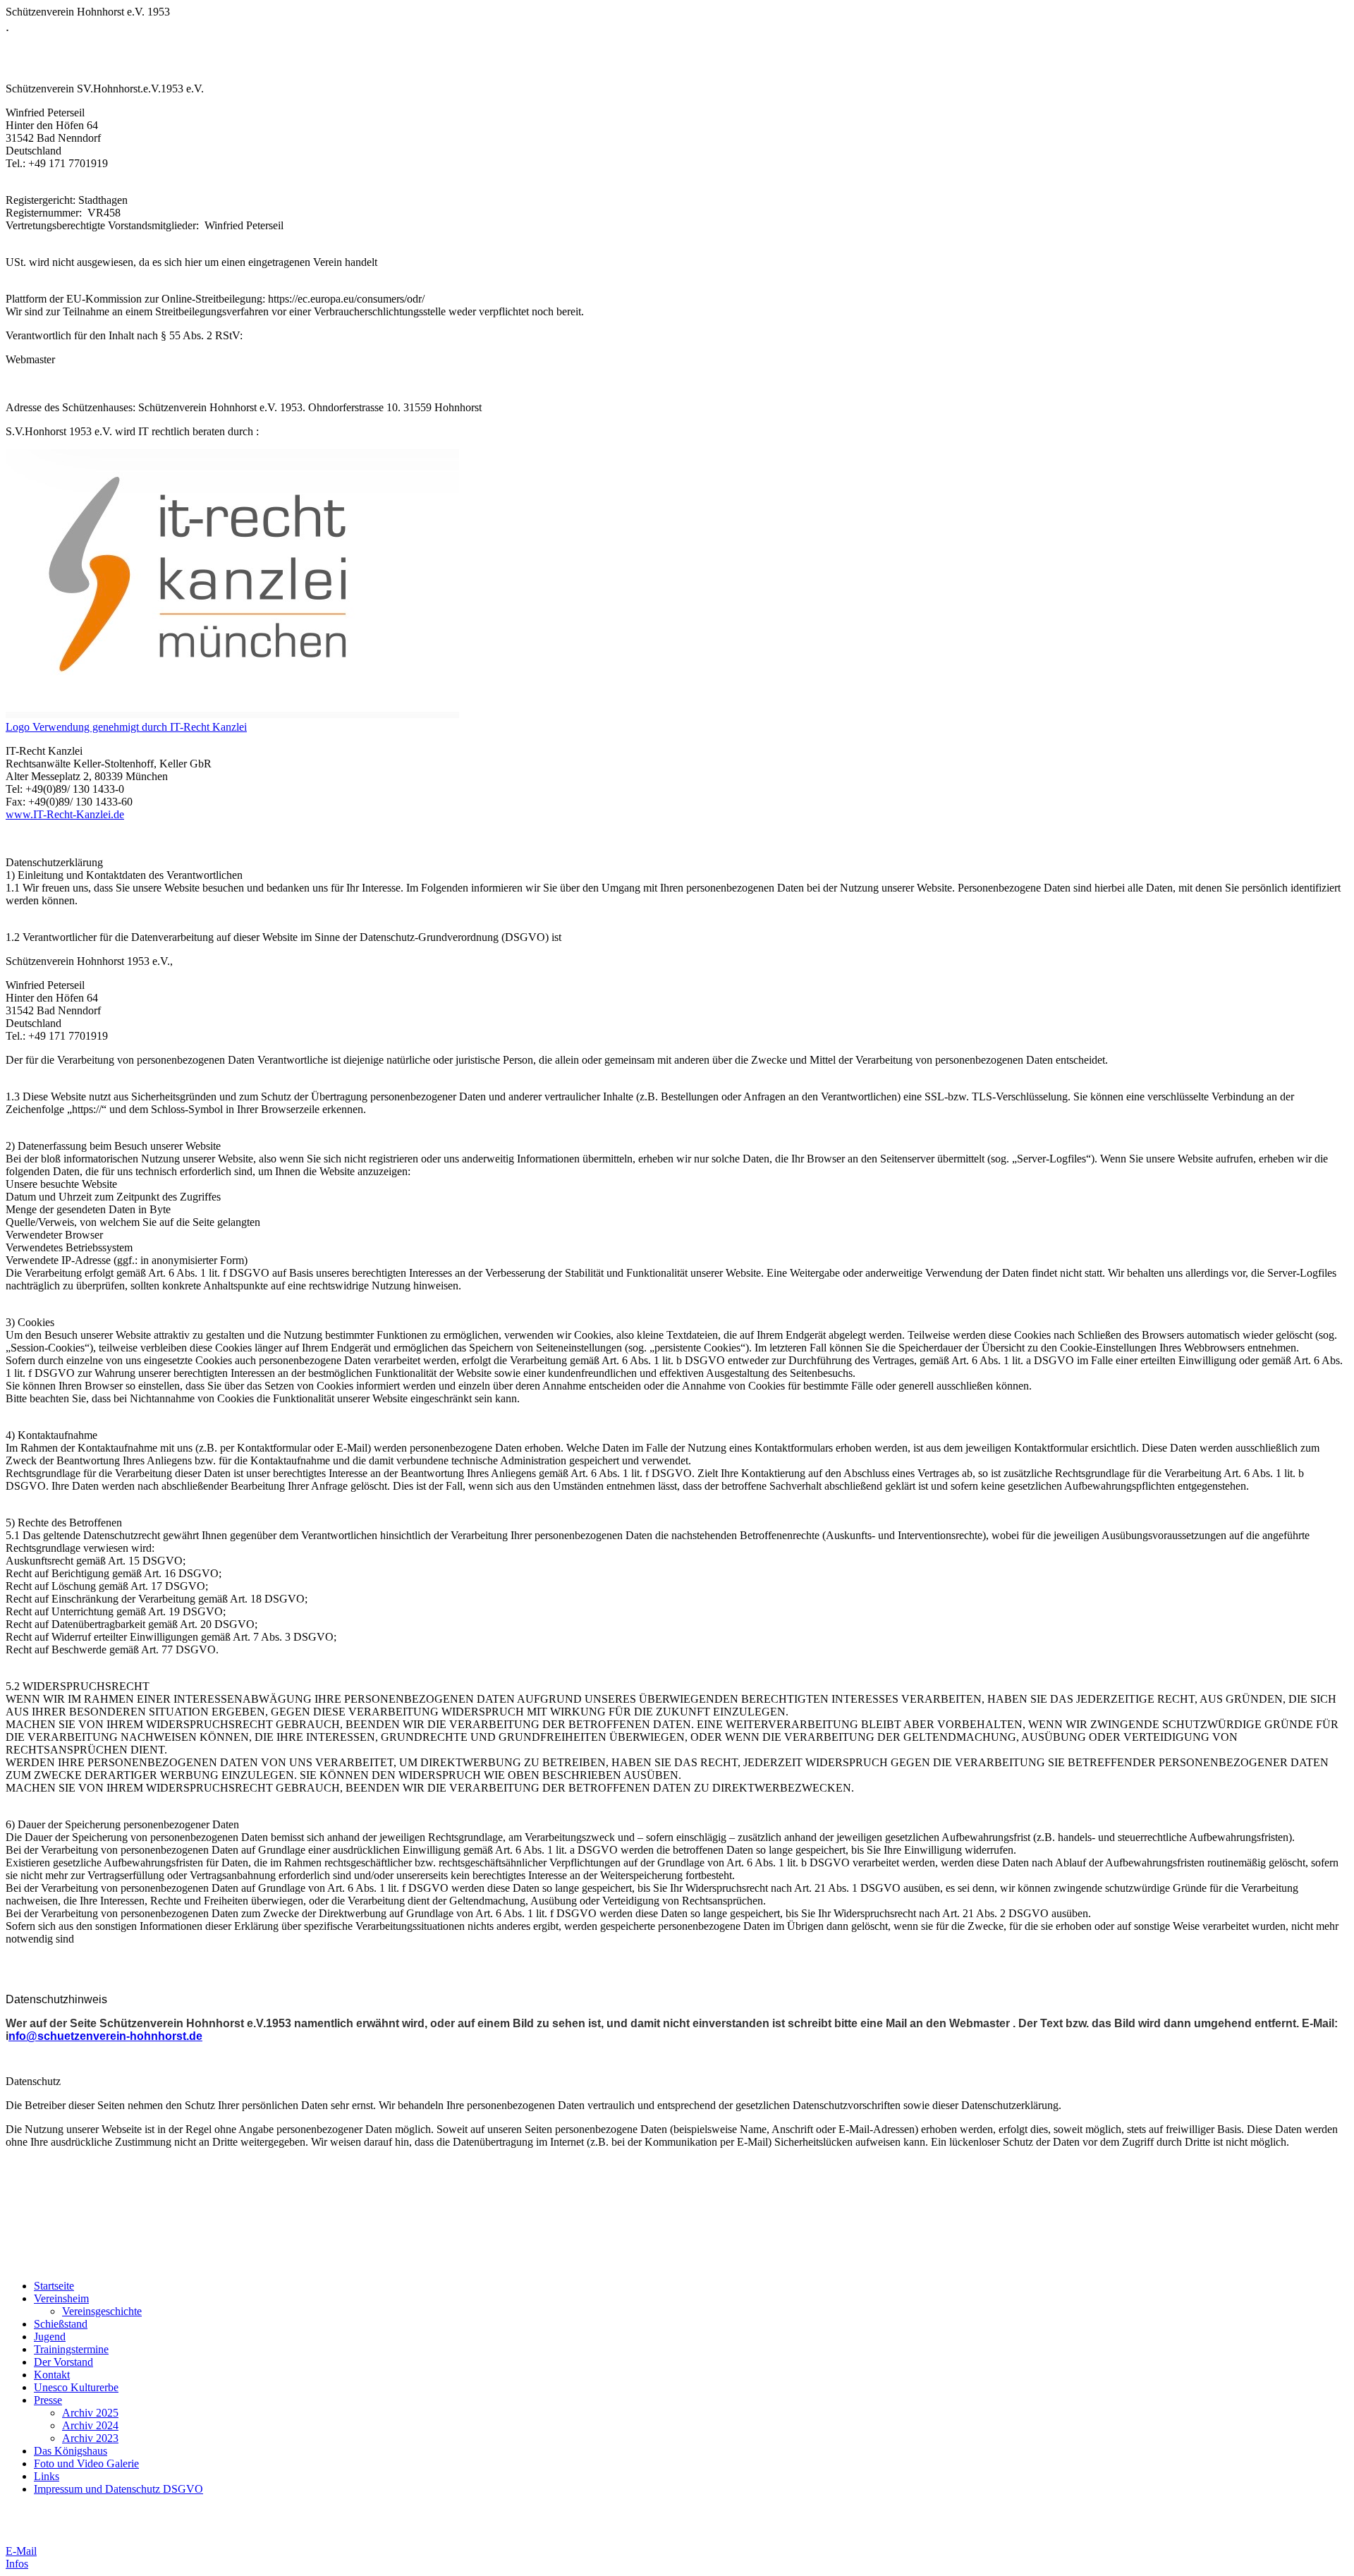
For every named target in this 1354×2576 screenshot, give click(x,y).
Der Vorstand (63, 2362)
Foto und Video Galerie (86, 2463)
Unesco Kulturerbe (76, 2387)
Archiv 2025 (90, 2413)
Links (47, 2476)
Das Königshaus (71, 2451)
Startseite (54, 2286)
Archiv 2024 (90, 2425)
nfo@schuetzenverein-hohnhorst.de (105, 2036)
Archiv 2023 (90, 2438)
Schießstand (61, 2324)
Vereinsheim (61, 2298)
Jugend (50, 2337)
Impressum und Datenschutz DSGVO (118, 2489)
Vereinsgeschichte (102, 2311)
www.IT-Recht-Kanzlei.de (65, 814)
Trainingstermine (71, 2349)
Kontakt (52, 2375)
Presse (48, 2400)
